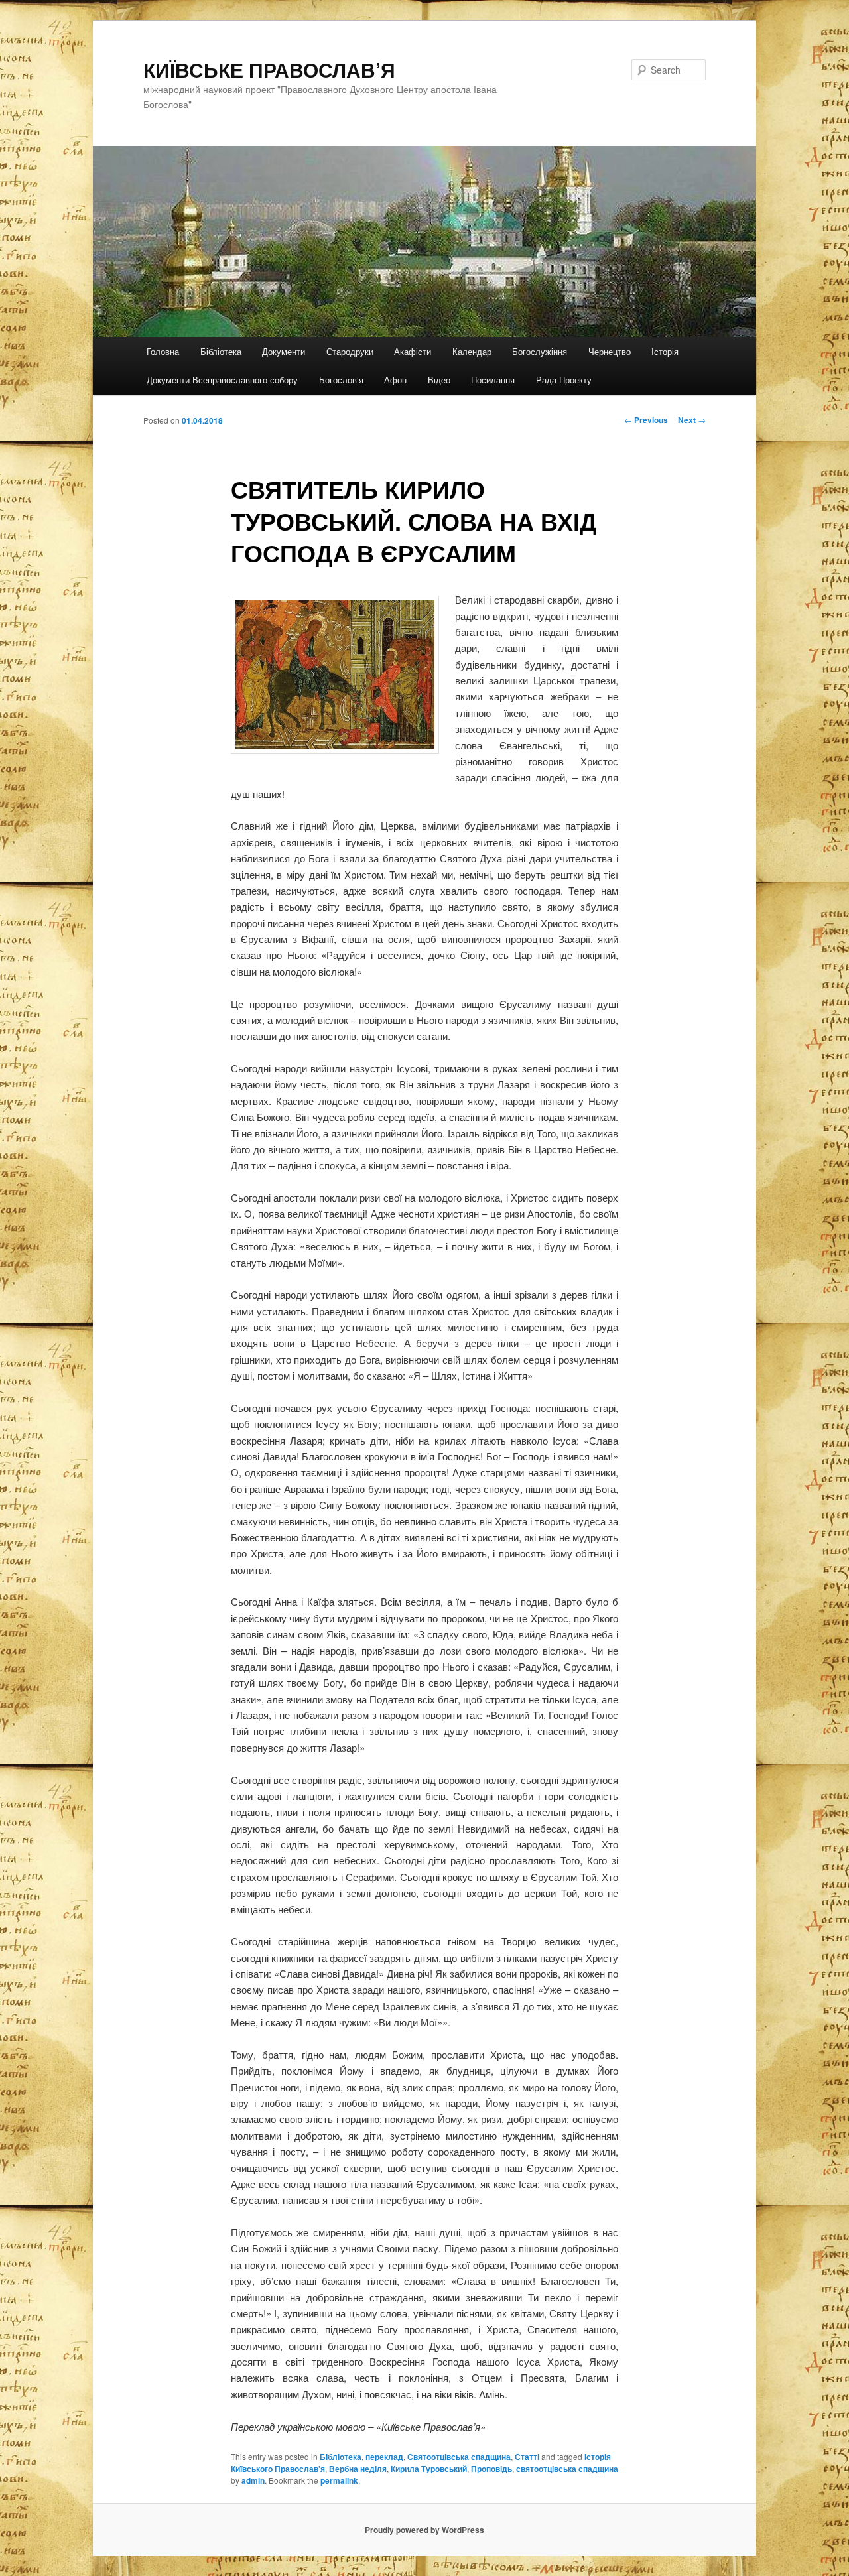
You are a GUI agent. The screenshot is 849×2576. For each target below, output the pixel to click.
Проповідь (491, 2469)
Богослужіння (540, 351)
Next (692, 420)
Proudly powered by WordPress (424, 2530)
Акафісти (413, 351)
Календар (472, 351)
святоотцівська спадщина (567, 2469)
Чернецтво (610, 351)
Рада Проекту (564, 380)
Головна (163, 351)
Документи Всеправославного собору (222, 380)
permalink (339, 2480)
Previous (646, 420)
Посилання (493, 380)
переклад (384, 2457)
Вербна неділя (358, 2469)
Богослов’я (341, 380)
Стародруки (350, 351)
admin (253, 2480)
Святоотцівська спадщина (459, 2457)
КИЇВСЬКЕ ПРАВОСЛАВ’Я (269, 69)
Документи (284, 351)
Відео (439, 380)
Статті (527, 2457)
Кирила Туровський (429, 2469)
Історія (665, 351)
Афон (395, 380)
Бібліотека (221, 351)
